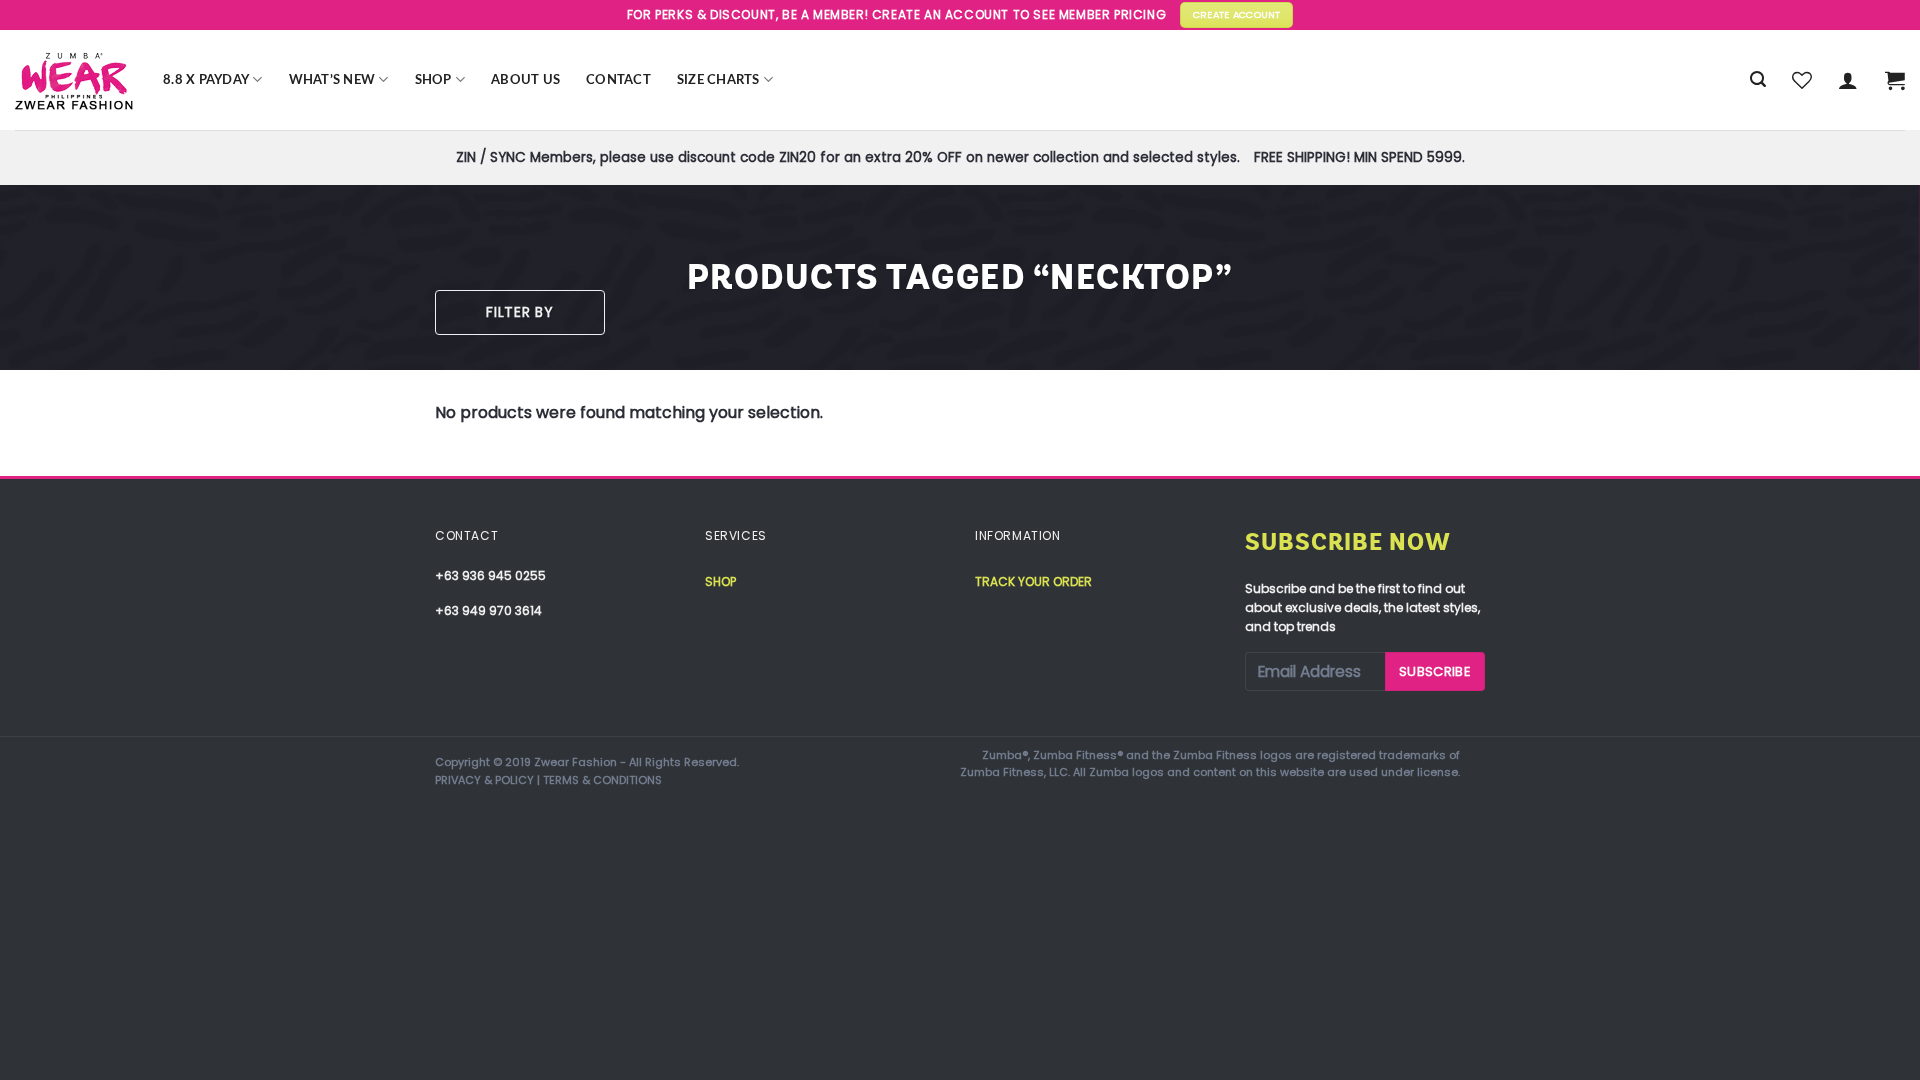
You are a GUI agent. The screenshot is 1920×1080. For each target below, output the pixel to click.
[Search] (1758, 79)
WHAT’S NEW (332, 80)
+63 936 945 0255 (490, 575)
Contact (618, 80)
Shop (433, 80)
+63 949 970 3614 (488, 610)
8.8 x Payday (206, 80)
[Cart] (1895, 80)
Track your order (1033, 581)
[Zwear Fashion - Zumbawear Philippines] (74, 80)
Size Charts (718, 80)
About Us (525, 80)
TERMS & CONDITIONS (602, 780)
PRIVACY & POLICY (484, 780)
